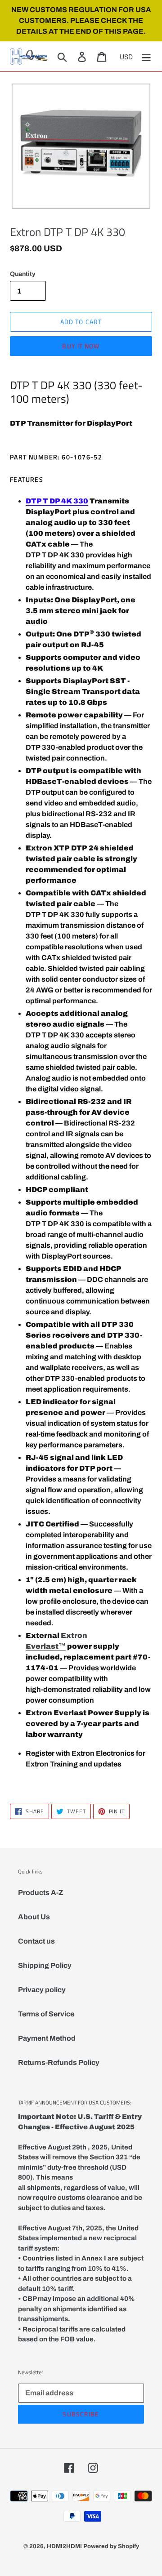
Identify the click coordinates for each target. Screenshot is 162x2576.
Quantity (23, 274)
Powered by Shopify (111, 2546)
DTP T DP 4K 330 (57, 501)
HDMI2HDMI (64, 2546)
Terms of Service (46, 2014)
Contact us (36, 1941)
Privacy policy (42, 1990)
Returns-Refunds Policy (59, 2062)
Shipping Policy (45, 1965)
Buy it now (81, 346)
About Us (34, 1917)
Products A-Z (40, 1893)
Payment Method (47, 2038)
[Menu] (146, 56)
